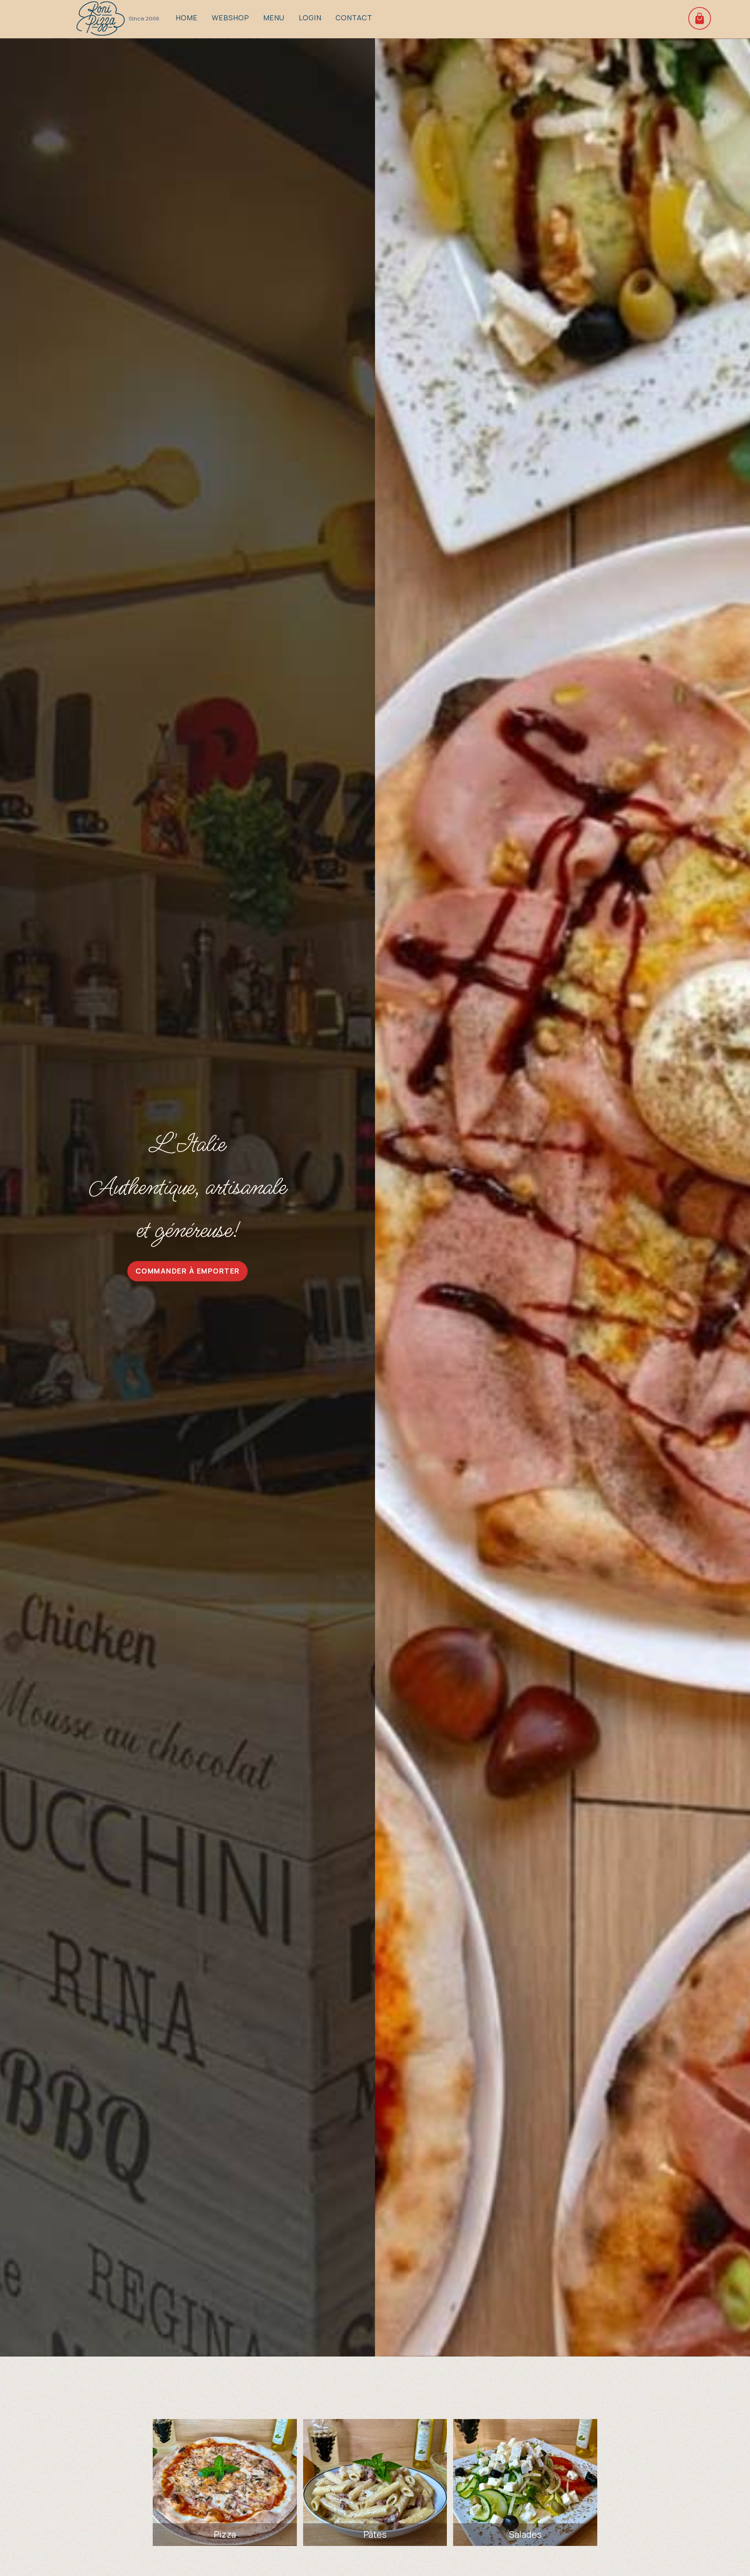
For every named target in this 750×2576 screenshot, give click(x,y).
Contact (354, 18)
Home (187, 18)
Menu (274, 18)
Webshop (230, 18)
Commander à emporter (188, 1271)
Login (310, 18)
